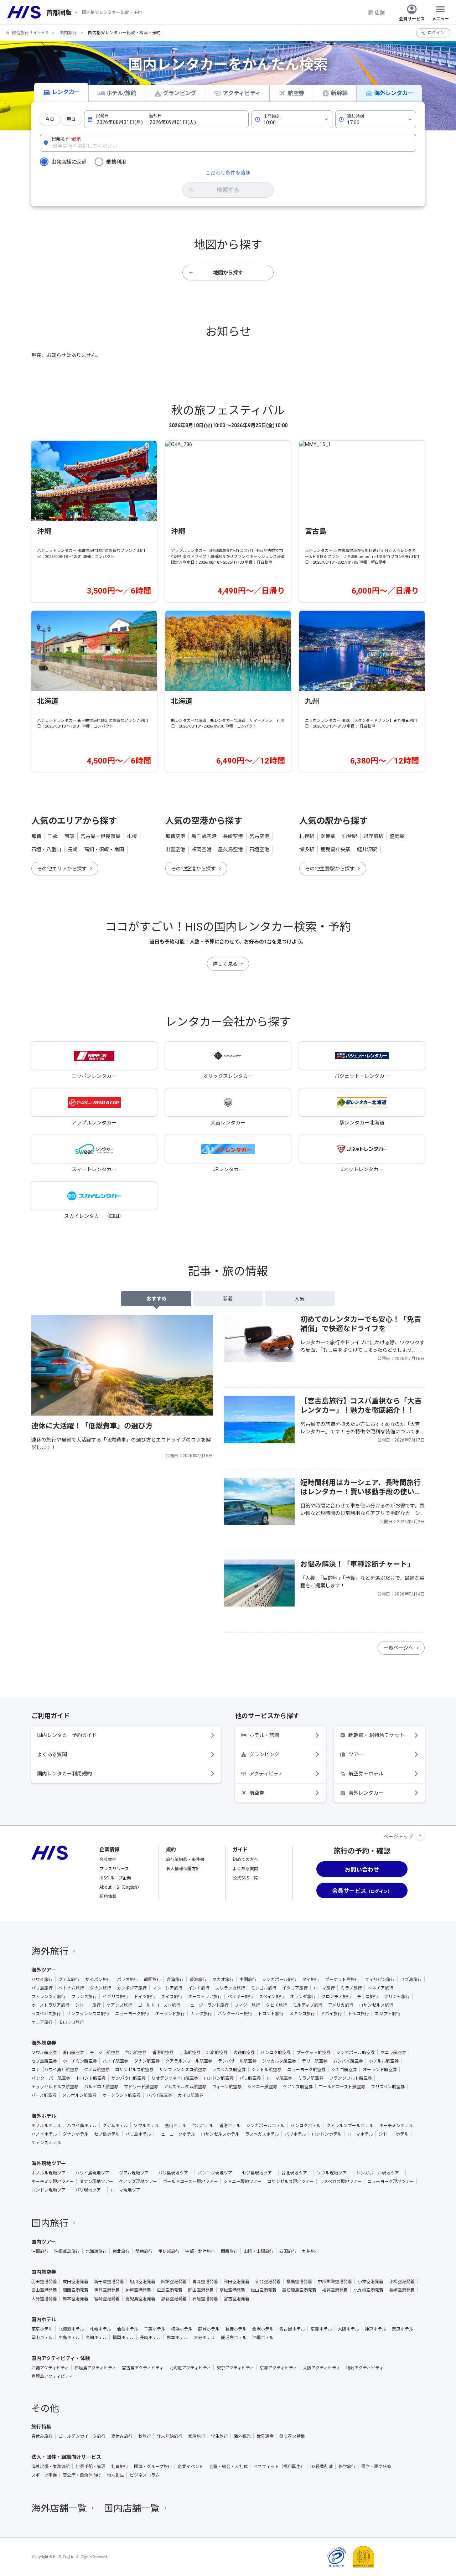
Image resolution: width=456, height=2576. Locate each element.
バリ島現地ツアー (175, 2173)
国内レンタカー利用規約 (64, 1774)
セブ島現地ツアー (259, 2173)
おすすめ (156, 1299)
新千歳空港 (204, 836)
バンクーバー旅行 (235, 2013)
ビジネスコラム (145, 2475)
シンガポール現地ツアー (380, 2173)
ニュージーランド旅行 (207, 2005)
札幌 (132, 836)
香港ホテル (230, 2125)
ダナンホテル (76, 2134)
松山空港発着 (264, 2290)
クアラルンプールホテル (350, 2125)
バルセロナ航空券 (101, 2086)
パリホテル (295, 2134)
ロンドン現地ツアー (50, 2190)
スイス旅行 (172, 1996)
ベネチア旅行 (380, 1988)
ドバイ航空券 (159, 2095)
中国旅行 (248, 1979)
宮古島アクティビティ (143, 2368)
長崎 (73, 849)
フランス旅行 (84, 1996)
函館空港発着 (174, 2281)
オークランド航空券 (121, 2095)
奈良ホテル (403, 2329)
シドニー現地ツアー (242, 2181)
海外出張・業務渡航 (51, 2466)
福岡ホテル (123, 2337)
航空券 (296, 93)
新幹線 (339, 93)
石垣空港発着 (205, 2298)
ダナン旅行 (100, 1988)
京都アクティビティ (278, 2368)
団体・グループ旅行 (153, 2466)
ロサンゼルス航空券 (134, 2069)
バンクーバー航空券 (51, 2078)
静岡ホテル (209, 2329)
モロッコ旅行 (71, 2022)
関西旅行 (229, 2251)
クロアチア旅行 (336, 1996)
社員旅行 (120, 2466)
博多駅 (307, 849)
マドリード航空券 (141, 2086)
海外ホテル (44, 2116)
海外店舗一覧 (59, 2507)
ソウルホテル (146, 2125)
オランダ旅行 (303, 1996)
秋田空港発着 (237, 2281)
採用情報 (108, 1896)
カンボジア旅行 (132, 1988)
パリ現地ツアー (90, 2190)
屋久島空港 (230, 849)
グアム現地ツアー (136, 2173)
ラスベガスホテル (262, 2134)
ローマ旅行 (324, 1988)
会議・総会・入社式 (228, 2466)
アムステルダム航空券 (185, 2086)
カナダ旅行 (201, 2013)
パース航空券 (44, 2095)
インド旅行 (199, 1988)
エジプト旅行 (388, 2013)
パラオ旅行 (128, 1979)
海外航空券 (44, 2043)
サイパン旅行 (98, 1979)
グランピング (180, 93)
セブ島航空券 (44, 2061)
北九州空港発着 (368, 2290)
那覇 (36, 836)
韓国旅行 (152, 1979)
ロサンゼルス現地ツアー (291, 2181)
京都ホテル (321, 2329)
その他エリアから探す (62, 869)
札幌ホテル (100, 2329)
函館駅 (328, 836)
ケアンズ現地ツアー (138, 2181)
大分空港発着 (44, 2298)
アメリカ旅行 (341, 2005)
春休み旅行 (42, 2436)
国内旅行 (68, 33)
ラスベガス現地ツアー (341, 2181)
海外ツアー (44, 1970)
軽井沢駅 (367, 849)
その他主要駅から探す (330, 869)
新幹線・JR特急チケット (376, 1735)
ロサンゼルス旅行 (376, 2005)
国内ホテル (44, 2319)
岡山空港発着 (201, 2290)
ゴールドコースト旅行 (159, 2005)
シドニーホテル (394, 2134)
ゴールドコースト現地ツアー (190, 2181)
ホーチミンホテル (396, 2125)
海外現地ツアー (49, 2163)
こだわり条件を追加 (228, 172)
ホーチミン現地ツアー (53, 2181)
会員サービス (412, 18)
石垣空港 (259, 849)
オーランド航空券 (380, 2069)
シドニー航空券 (262, 2086)
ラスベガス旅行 (46, 2013)
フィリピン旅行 (380, 1979)
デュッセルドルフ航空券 (55, 2086)
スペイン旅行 (272, 1996)
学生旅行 (219, 2436)
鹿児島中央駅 (336, 849)
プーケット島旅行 (342, 1979)
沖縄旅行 (40, 2251)
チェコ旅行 (368, 1996)
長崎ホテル (150, 2337)
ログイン (436, 33)
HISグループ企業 (115, 1877)
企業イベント (191, 2466)
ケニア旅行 (42, 2022)
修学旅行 (347, 2466)
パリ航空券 (250, 2078)
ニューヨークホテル (176, 2134)
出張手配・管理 (90, 2466)
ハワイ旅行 (42, 1979)
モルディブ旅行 (308, 2005)
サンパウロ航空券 (129, 2078)
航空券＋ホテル (366, 1774)
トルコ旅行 (358, 2013)
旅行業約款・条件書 (185, 1859)
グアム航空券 (97, 2069)
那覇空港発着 (174, 2298)
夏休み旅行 (122, 2436)
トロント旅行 (271, 2013)
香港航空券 (163, 2052)
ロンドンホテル (327, 2134)
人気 (300, 1299)
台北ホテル (203, 2125)
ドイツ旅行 (145, 1996)
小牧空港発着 (370, 2281)
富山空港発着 (44, 2290)
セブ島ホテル (107, 2134)
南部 (69, 836)
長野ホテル (236, 2329)
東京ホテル (42, 2329)
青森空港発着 (205, 2281)
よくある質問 (52, 1754)
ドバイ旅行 (331, 2013)
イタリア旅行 (295, 1988)
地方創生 (115, 2475)
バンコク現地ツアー (217, 2173)
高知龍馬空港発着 (299, 2290)
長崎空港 (233, 836)
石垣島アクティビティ (95, 2368)
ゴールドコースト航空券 (342, 2086)
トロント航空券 (91, 2078)
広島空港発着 (170, 2290)
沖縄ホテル (263, 2337)
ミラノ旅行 (351, 1988)
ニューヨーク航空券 (306, 2069)
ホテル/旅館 (121, 93)
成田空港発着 (76, 2281)
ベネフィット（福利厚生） (279, 2466)
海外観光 (242, 2436)
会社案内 (108, 1859)
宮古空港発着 (237, 2298)
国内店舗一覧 (132, 2507)
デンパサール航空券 (237, 2061)
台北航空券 (136, 2052)
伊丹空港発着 (107, 2290)
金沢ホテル (263, 2329)
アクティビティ (242, 93)
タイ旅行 (311, 1979)
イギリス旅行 (115, 1996)
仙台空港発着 (268, 2281)
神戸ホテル (375, 2329)
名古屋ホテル (292, 2329)
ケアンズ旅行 (119, 2005)
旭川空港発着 (142, 2281)
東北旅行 (121, 2251)
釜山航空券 (73, 2052)
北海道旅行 (96, 2251)
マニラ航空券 (393, 2052)
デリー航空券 (315, 2061)
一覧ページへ (398, 1648)
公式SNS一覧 (245, 1877)
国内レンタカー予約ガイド (67, 1735)
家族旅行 (197, 2436)
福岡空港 (202, 849)
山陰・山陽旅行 (259, 2251)
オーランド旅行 (170, 2013)
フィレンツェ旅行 (48, 1996)
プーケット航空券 (313, 2052)
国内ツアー (44, 2241)
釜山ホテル (176, 2125)
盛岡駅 (397, 836)
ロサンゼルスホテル (220, 2134)
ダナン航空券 (147, 2061)
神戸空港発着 (138, 2290)
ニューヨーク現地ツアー (391, 2181)
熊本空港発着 (76, 2298)
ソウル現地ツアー (334, 2173)
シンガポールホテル (265, 2125)
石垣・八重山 (46, 849)
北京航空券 (217, 2052)
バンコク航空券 (276, 2052)
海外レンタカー (394, 93)
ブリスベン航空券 (388, 2086)
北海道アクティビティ (190, 2368)
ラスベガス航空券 (229, 2069)
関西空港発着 (76, 2290)
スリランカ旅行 (230, 1988)
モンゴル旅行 (264, 1988)
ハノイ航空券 (115, 2061)
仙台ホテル (128, 2329)
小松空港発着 (402, 2281)
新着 (228, 1299)
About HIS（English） (120, 1887)
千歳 (53, 836)
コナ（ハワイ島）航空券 (55, 2069)
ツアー (356, 1754)
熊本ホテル (177, 2337)
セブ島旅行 (411, 1979)
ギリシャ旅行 (397, 1996)
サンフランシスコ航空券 (183, 2069)
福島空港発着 (299, 2281)
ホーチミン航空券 (80, 2061)
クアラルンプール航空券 (189, 2061)
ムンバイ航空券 (348, 2061)
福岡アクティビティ (365, 2368)
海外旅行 (50, 1951)
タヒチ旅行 (276, 2005)
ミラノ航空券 (311, 2078)
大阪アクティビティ (322, 2368)
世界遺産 (265, 2436)
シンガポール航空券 (356, 2052)
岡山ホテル (42, 2337)
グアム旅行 (69, 1979)
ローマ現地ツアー (127, 2190)
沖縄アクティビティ (50, 2368)
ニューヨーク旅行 (132, 2013)
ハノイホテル (44, 2134)
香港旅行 (198, 1979)
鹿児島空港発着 (140, 2298)
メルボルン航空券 (79, 2095)
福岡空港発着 (335, 2290)
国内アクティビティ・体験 (61, 2358)
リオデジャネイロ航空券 (175, 2078)
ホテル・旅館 (264, 1735)
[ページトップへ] (420, 1836)
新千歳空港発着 (109, 2281)
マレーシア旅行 (167, 1988)
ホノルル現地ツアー (50, 2173)
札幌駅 (307, 836)
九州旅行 (311, 2251)
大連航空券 (244, 2052)
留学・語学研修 (376, 2466)
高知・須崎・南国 (104, 849)
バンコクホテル (305, 2125)
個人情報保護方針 (183, 1868)
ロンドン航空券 (219, 2078)
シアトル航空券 (266, 2069)
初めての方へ (245, 1859)
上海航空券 (190, 2052)
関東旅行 (144, 2251)
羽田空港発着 (44, 2281)
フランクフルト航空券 (351, 2078)
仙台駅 (349, 836)
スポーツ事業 (44, 2475)
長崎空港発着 (402, 2290)
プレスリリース (114, 1868)
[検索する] (228, 190)
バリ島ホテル (138, 2134)
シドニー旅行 (88, 2005)
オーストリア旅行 (205, 1996)
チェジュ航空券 (105, 2052)
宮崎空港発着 (107, 2298)
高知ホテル (96, 2337)
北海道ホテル (71, 2329)
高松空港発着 (232, 2290)
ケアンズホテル (46, 2142)
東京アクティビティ (235, 2368)
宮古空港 (259, 836)
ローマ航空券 (279, 2078)
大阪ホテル (348, 2329)
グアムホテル (115, 2125)
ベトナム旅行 (71, 1988)
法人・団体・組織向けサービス (66, 2457)
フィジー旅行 (247, 2005)
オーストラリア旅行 (50, 2005)
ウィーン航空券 (227, 2086)
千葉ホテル (155, 2329)
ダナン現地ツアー (96, 2181)
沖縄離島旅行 (67, 2251)
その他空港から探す (193, 869)
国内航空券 (44, 2272)
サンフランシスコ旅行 (88, 2013)
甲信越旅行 (169, 2251)
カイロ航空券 (191, 2095)
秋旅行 (145, 2436)
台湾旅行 (175, 1979)
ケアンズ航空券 (298, 2086)
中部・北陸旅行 (200, 2251)
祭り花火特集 (292, 2436)
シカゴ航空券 (344, 2069)
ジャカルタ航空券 (279, 2061)
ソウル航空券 (44, 2052)
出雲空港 (175, 849)
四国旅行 (288, 2251)
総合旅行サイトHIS (30, 33)
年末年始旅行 (170, 2436)
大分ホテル (204, 2337)
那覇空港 (175, 836)
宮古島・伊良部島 (100, 836)
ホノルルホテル (46, 2125)
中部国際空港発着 (335, 2281)
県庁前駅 (373, 836)
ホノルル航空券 (384, 2061)
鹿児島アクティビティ (52, 2376)
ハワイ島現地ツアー (94, 2173)
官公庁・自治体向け (82, 2475)
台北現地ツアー (296, 2173)
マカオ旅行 (223, 1979)
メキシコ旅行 (302, 2013)
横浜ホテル (182, 2329)
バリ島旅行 (42, 1988)
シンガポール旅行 (279, 1979)
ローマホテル (360, 2134)
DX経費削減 (322, 2466)
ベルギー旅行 (240, 1996)
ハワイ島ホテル (82, 2125)
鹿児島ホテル (234, 2337)
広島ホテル (69, 2337)
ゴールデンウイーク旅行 (82, 2436)
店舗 (380, 12)
